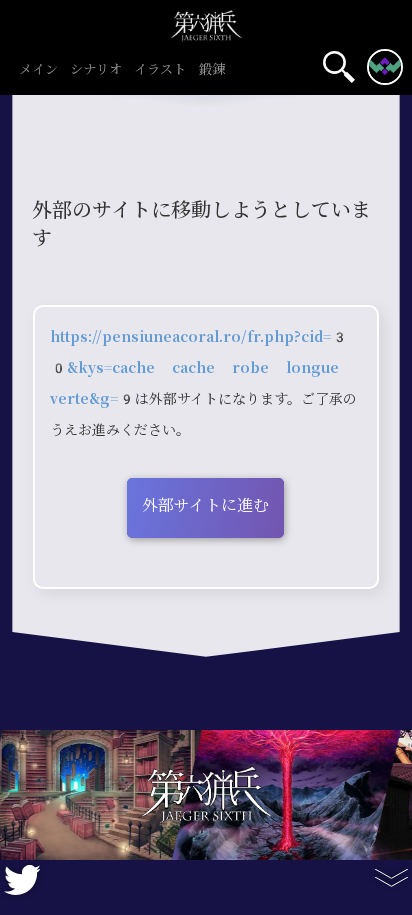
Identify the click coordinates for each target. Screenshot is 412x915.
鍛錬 (212, 70)
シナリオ (96, 70)
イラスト (160, 70)
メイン (38, 70)
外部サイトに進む (205, 505)
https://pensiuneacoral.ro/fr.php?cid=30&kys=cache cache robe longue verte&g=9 (199, 368)
